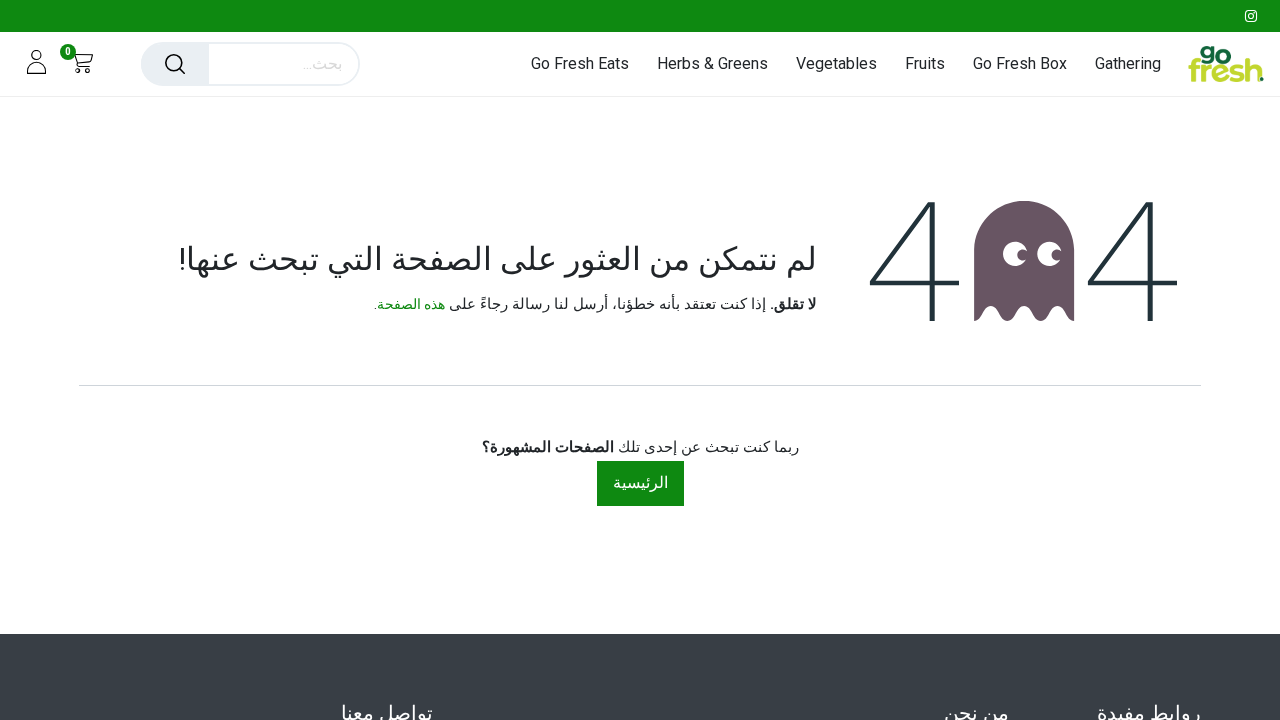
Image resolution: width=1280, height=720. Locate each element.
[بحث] (175, 64)
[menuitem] (1121, 63)
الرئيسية (640, 482)
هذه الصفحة (411, 304)
